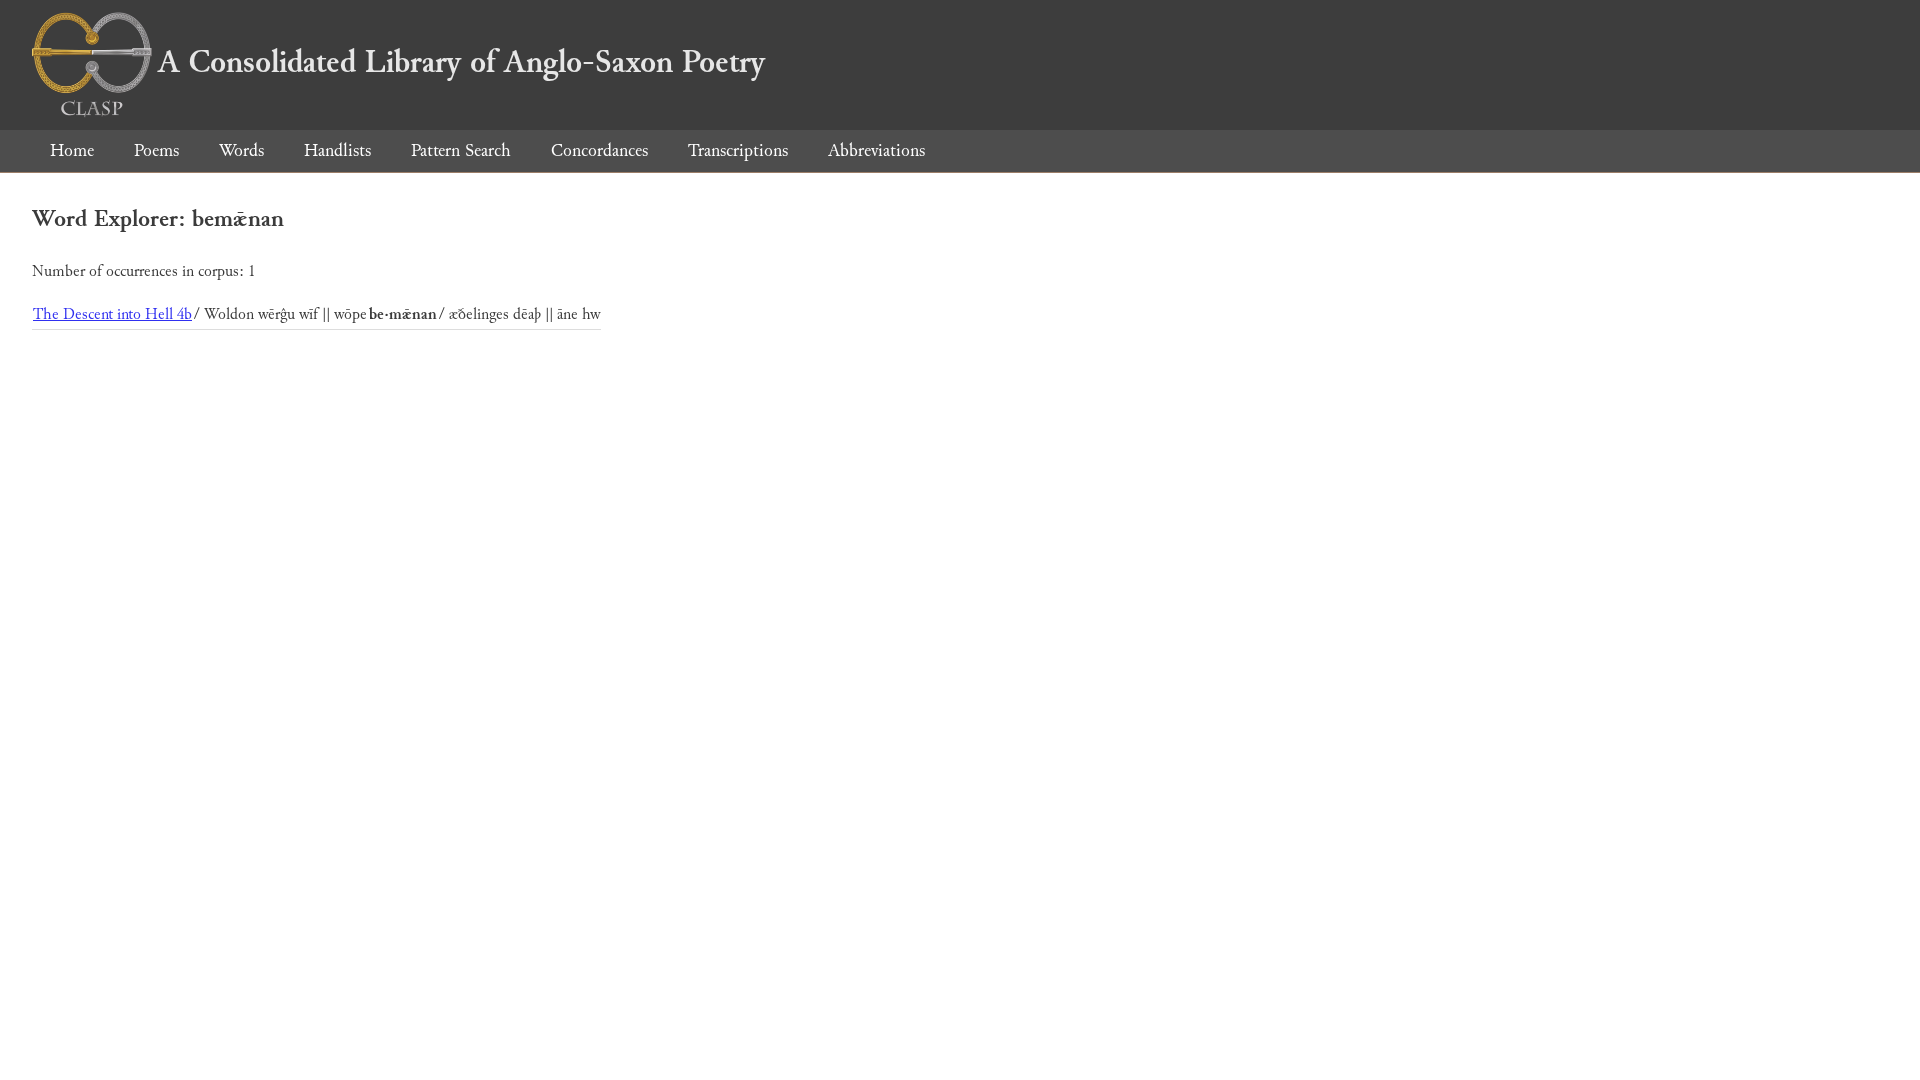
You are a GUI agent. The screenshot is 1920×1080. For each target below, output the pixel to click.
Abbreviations (876, 150)
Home (72, 150)
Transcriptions (738, 150)
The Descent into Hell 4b (112, 314)
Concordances (599, 150)
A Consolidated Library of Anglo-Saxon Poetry (461, 62)
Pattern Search (461, 150)
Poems (156, 150)
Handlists (337, 150)
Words (241, 150)
